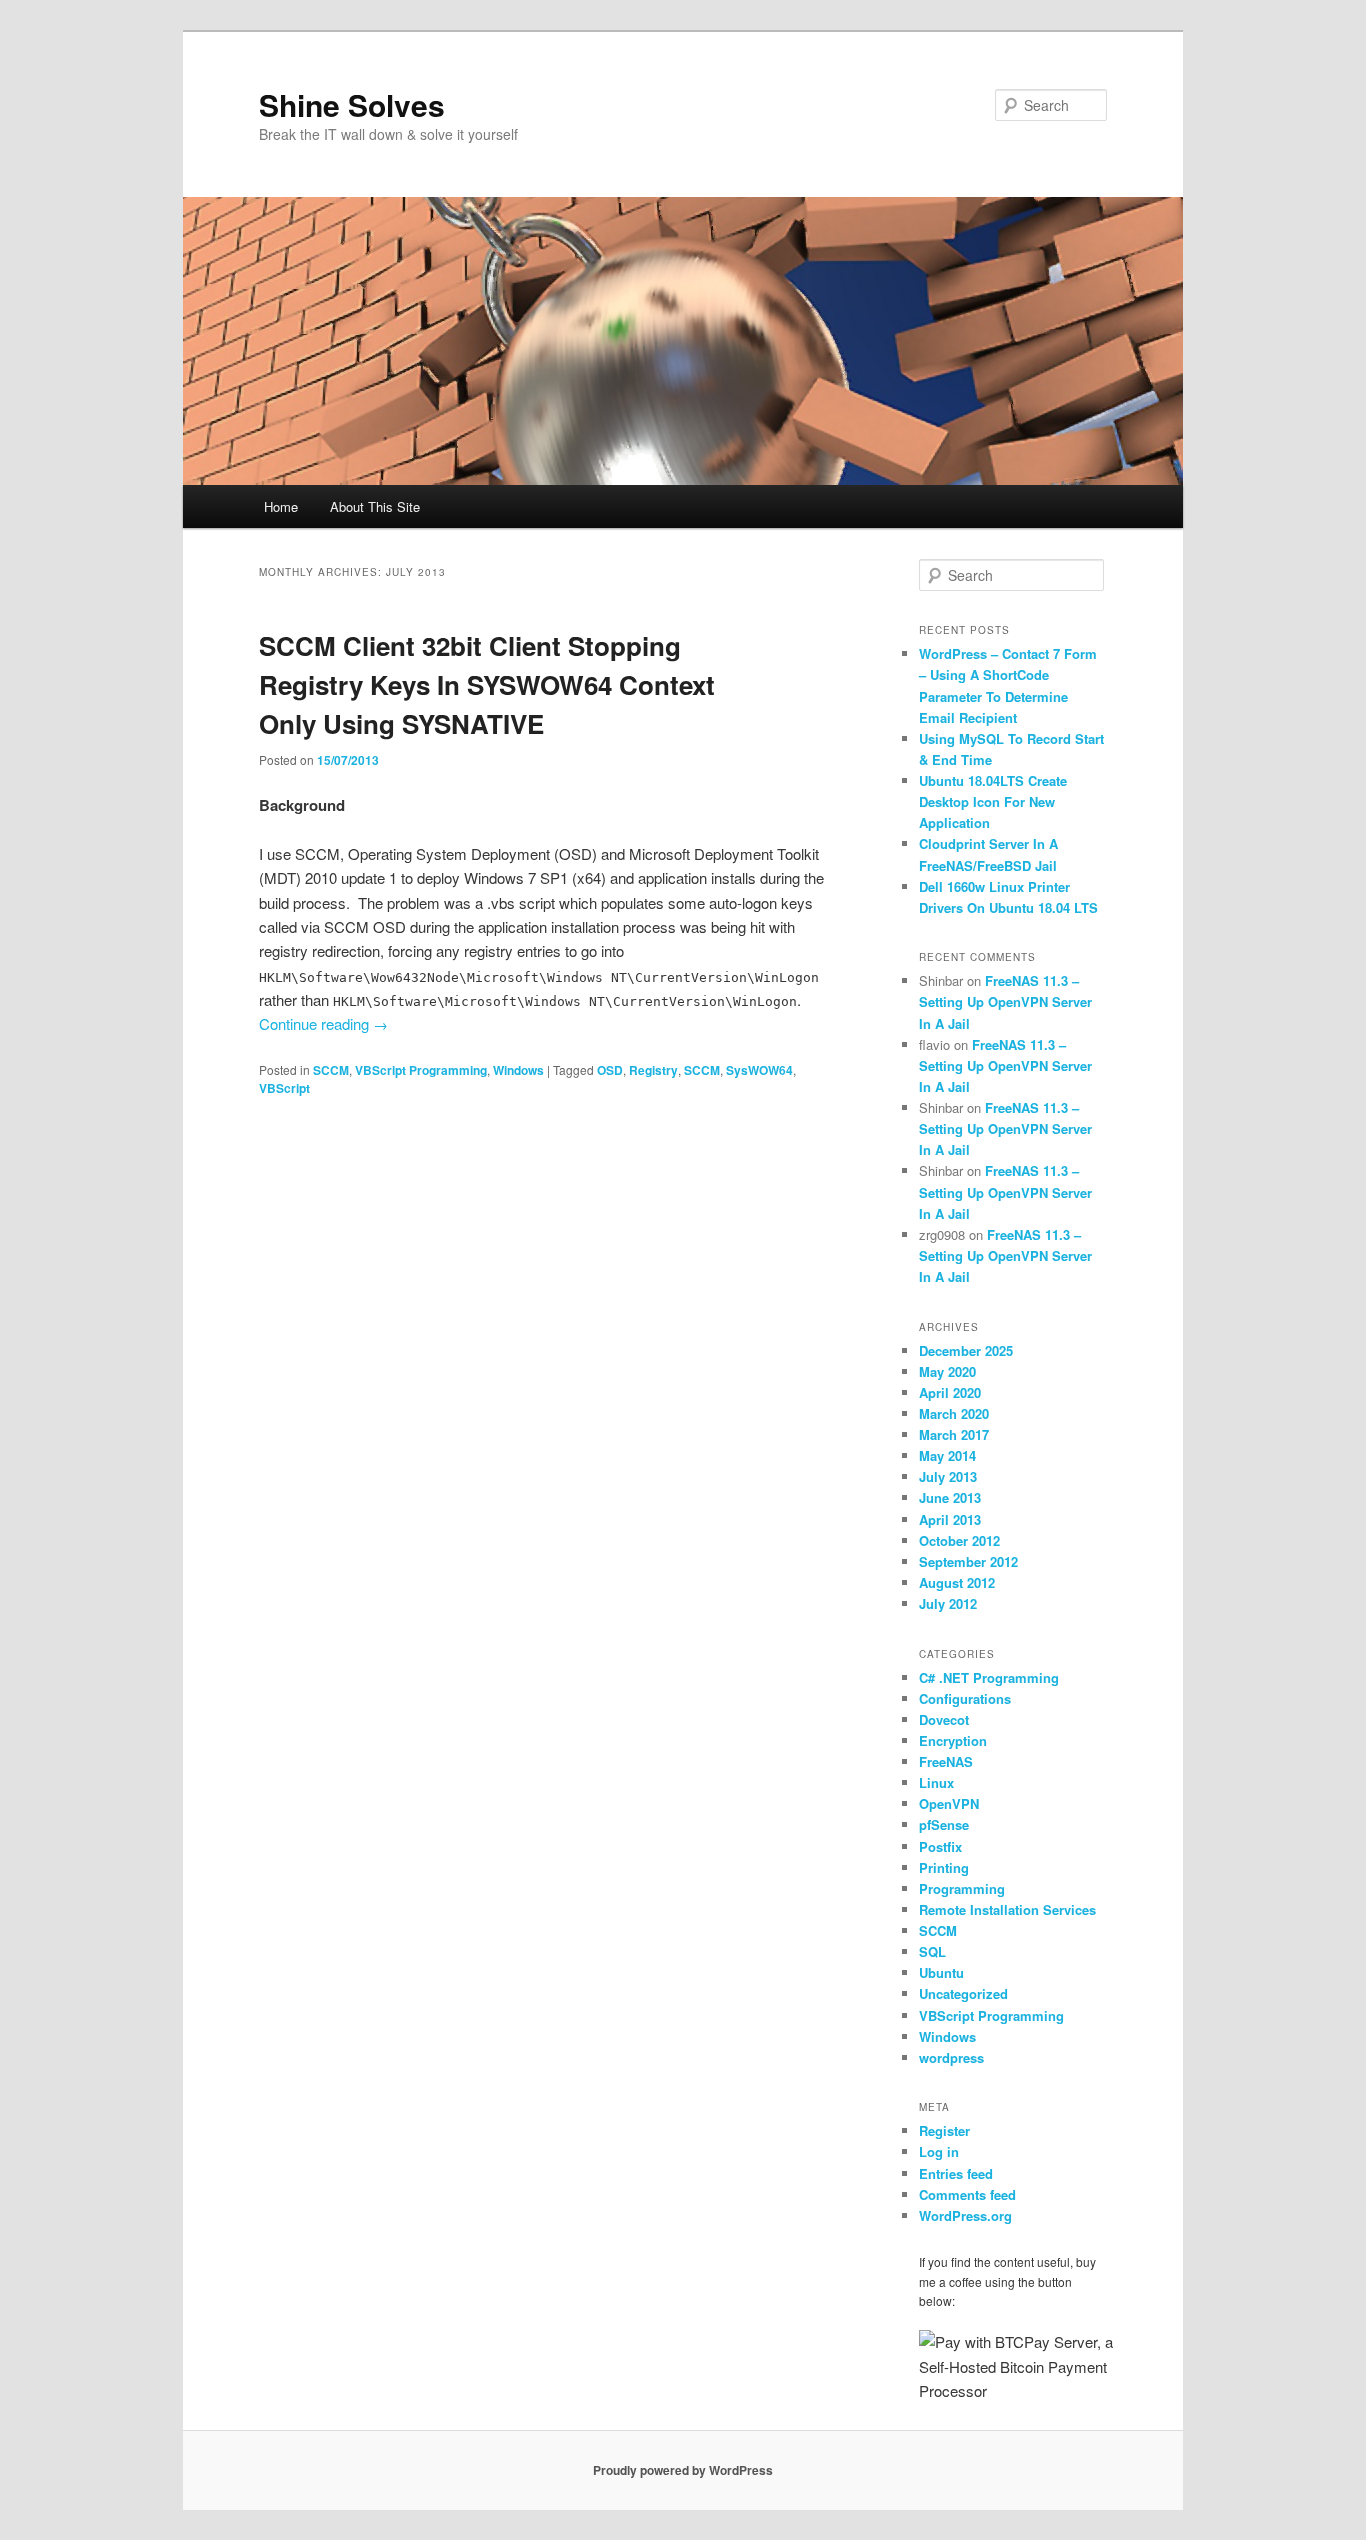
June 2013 (950, 1497)
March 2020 (954, 1413)
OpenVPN (949, 1803)
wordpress (951, 2057)
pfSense (944, 1824)
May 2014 (947, 1455)
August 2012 (957, 1582)
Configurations (965, 1698)
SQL (932, 1951)
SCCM (331, 1070)
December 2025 (966, 1350)
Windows (518, 1070)
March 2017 (954, 1434)
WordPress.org (965, 2215)
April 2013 (950, 1519)
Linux (936, 1782)
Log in (939, 2151)
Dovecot (944, 1719)
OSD (610, 1070)
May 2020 (947, 1371)
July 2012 (948, 1603)
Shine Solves (352, 104)
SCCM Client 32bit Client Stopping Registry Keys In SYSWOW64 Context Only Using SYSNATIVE (487, 684)
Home (281, 506)
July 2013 (948, 1476)
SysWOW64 (759, 1070)
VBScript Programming (421, 1070)
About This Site (375, 506)
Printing (944, 1867)
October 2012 (959, 1540)
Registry (653, 1070)
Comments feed (967, 2194)
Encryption (953, 1740)
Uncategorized (963, 1993)
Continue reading (323, 1023)
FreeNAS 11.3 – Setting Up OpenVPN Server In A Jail (1005, 1001)
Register (944, 2130)
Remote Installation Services (1007, 1909)
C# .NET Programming (989, 1677)
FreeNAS (946, 1761)
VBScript (284, 1088)
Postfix (940, 1846)
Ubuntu (941, 1972)
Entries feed (956, 2173)
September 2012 (968, 1561)
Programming (962, 1888)
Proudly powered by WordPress (683, 2470)
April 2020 (950, 1392)
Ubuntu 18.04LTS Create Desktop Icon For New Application (993, 801)
